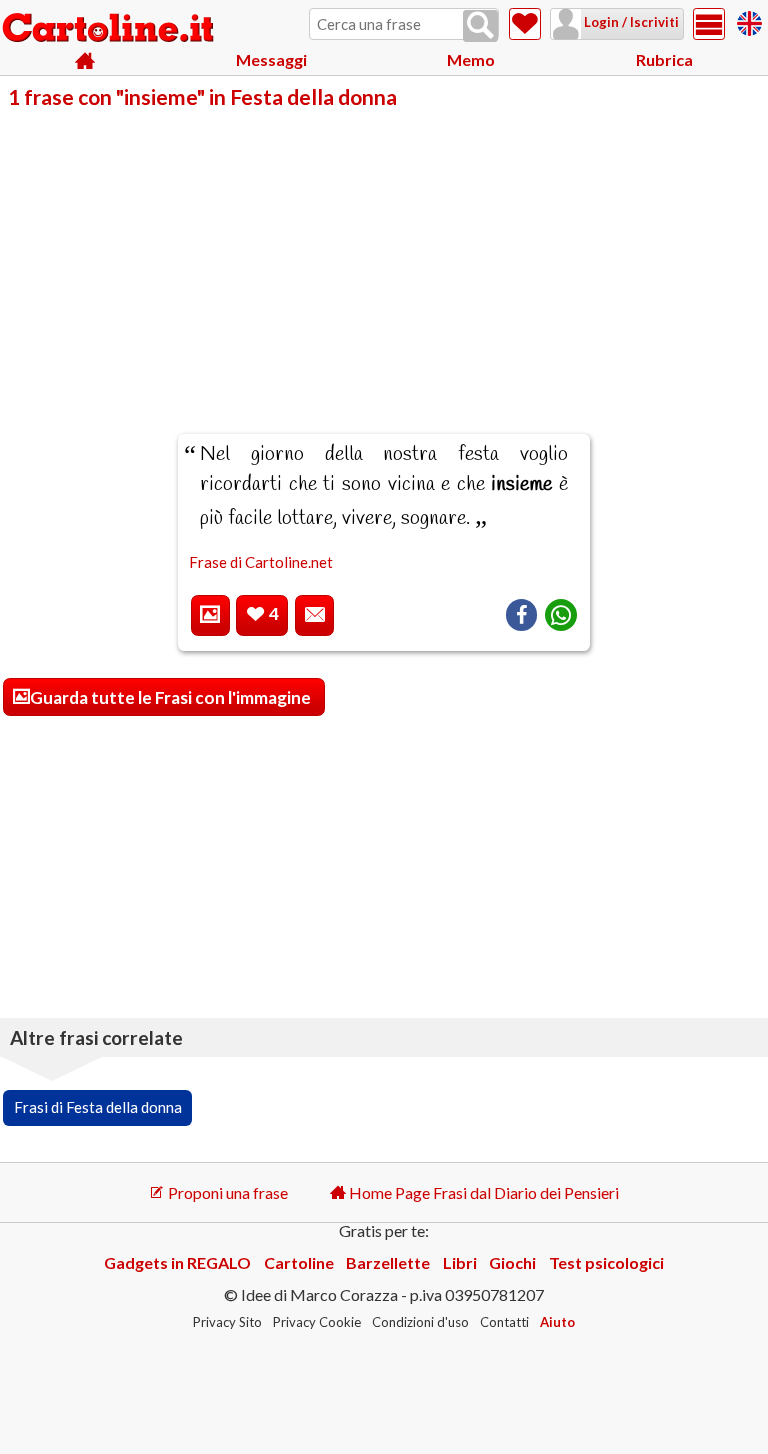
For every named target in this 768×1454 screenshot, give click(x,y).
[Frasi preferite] (525, 24)
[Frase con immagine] (210, 615)
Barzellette (388, 1262)
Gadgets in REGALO (177, 1262)
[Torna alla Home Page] (110, 29)
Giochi (512, 1262)
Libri (460, 1262)
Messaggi (271, 59)
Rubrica (664, 59)
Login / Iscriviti (630, 22)
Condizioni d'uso (420, 1322)
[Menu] (709, 24)
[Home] (85, 60)
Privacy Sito (227, 1322)
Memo (471, 59)
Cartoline (299, 1262)
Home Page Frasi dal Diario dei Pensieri (482, 1192)
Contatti (504, 1322)
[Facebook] (521, 615)
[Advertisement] (384, 258)
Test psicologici (606, 1262)
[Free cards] (749, 20)
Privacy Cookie (317, 1322)
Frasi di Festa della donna (98, 1107)
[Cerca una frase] (480, 26)
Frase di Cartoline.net (261, 562)
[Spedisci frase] (314, 615)
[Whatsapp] (561, 615)
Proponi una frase (226, 1192)
